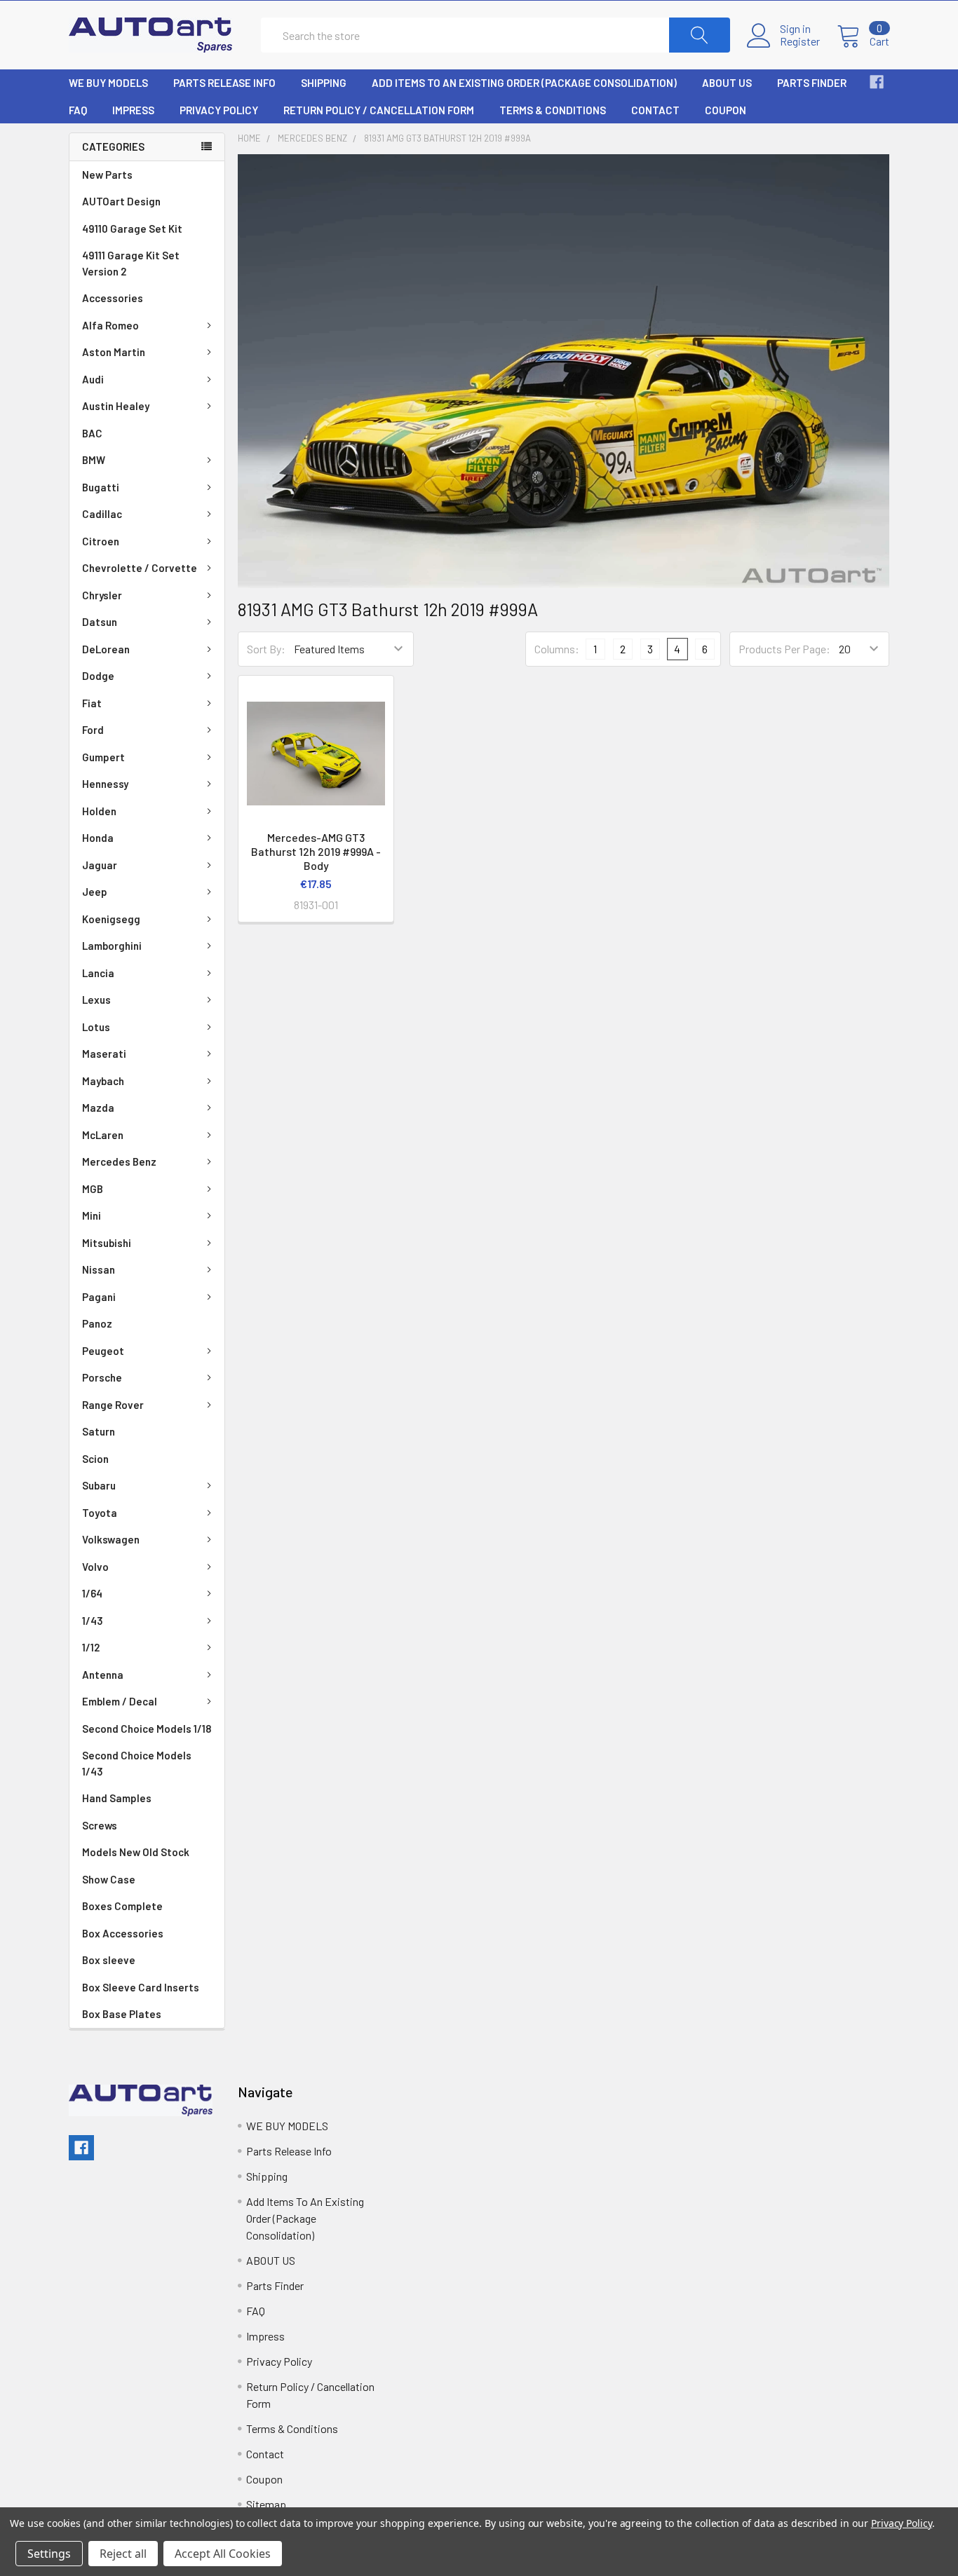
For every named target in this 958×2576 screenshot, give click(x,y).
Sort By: (266, 649)
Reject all (123, 2554)
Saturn (99, 1431)
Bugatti (101, 487)
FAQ (78, 110)
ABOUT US (727, 83)
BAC (92, 433)
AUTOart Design (121, 201)
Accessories (113, 298)
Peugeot (103, 1351)
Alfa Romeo (110, 325)
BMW (94, 460)
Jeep (95, 892)
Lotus (96, 1027)
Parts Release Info (224, 83)
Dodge (98, 676)
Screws (100, 1825)
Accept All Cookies (223, 2554)
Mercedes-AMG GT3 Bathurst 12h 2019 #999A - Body (316, 851)
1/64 (92, 1593)
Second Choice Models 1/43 (137, 1763)
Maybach (103, 1081)
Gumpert (103, 757)
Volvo (95, 1567)
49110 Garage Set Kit (132, 229)
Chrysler (102, 595)
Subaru (99, 1485)
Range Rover (113, 1405)
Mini (92, 1215)
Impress (133, 110)
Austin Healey (116, 406)
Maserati (104, 1054)
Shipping (324, 83)
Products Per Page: (784, 649)
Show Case (109, 1879)
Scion (95, 1459)
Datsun (100, 622)
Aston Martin (114, 352)
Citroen (101, 541)
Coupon (726, 110)
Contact (655, 110)
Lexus (96, 1000)
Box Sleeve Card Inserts (141, 1987)
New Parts (107, 175)
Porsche (102, 1377)
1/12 (91, 1647)
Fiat (92, 703)
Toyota (100, 1513)
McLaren (103, 1135)
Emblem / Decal (120, 1701)
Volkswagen (111, 1539)
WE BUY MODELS (108, 83)
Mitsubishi (107, 1243)
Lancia (98, 973)
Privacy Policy (219, 110)
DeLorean (106, 649)
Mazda (98, 1108)
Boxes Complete (122, 1906)
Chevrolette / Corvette (140, 568)
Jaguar (100, 865)
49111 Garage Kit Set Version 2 (131, 263)
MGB (93, 1189)
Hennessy (105, 784)
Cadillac (102, 514)
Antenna (103, 1675)
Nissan (99, 1269)
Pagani (99, 1297)
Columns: (557, 649)
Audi (93, 379)
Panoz (97, 1323)
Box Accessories (123, 1933)
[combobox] (495, 35)
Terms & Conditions (553, 110)
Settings (49, 2554)
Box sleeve (109, 1960)
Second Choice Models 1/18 (147, 1729)
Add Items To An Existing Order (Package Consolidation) (524, 83)
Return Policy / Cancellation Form (379, 110)
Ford (93, 730)
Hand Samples (117, 1798)
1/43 (93, 1621)
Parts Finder (812, 83)
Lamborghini (112, 946)
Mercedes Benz (119, 1161)
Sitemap (266, 2504)
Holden (99, 811)
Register (800, 41)
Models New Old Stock (136, 1852)
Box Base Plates (122, 2014)
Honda (98, 838)
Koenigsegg (111, 919)
